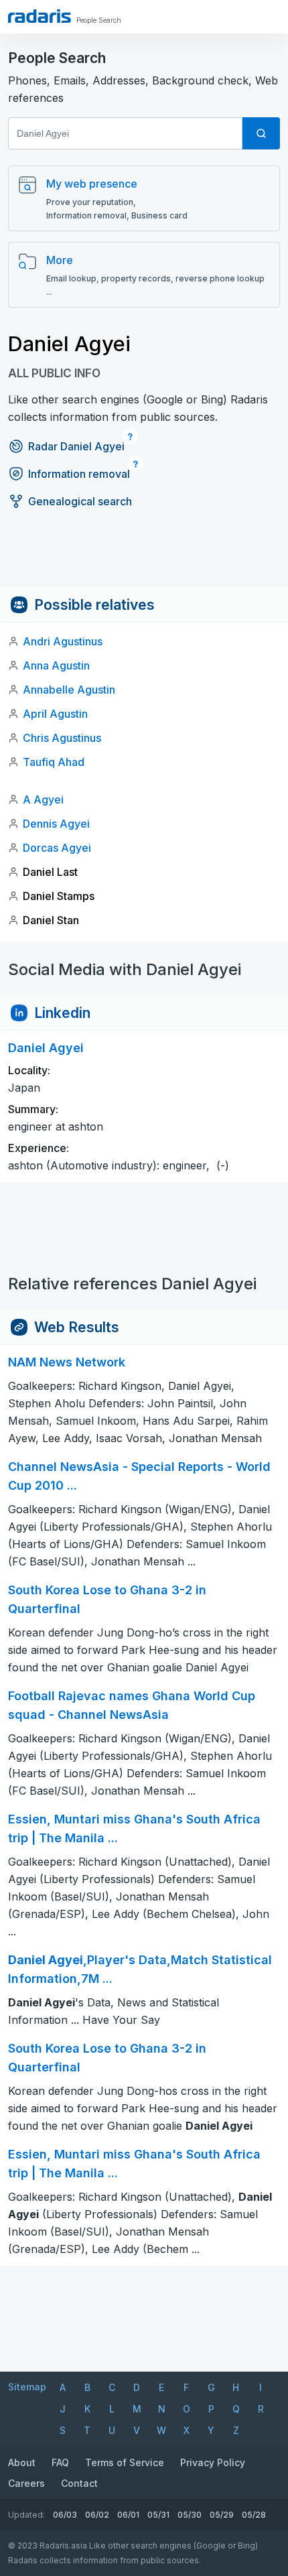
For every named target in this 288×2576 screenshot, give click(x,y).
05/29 (222, 2515)
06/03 (65, 2515)
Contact (79, 2483)
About (22, 2462)
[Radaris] (40, 16)
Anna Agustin (56, 665)
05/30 (190, 2515)
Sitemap (27, 2387)
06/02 (97, 2515)
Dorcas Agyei (57, 848)
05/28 (254, 2515)
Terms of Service (125, 2462)
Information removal (79, 474)
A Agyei (43, 799)
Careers (26, 2483)
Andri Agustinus (63, 641)
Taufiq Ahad (54, 762)
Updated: (26, 2515)
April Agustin (55, 714)
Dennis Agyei (56, 824)
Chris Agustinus (62, 738)
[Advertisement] (144, 557)
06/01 (128, 2515)
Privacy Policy (213, 2462)
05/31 (158, 2515)
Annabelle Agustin (69, 690)
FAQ (60, 2462)
